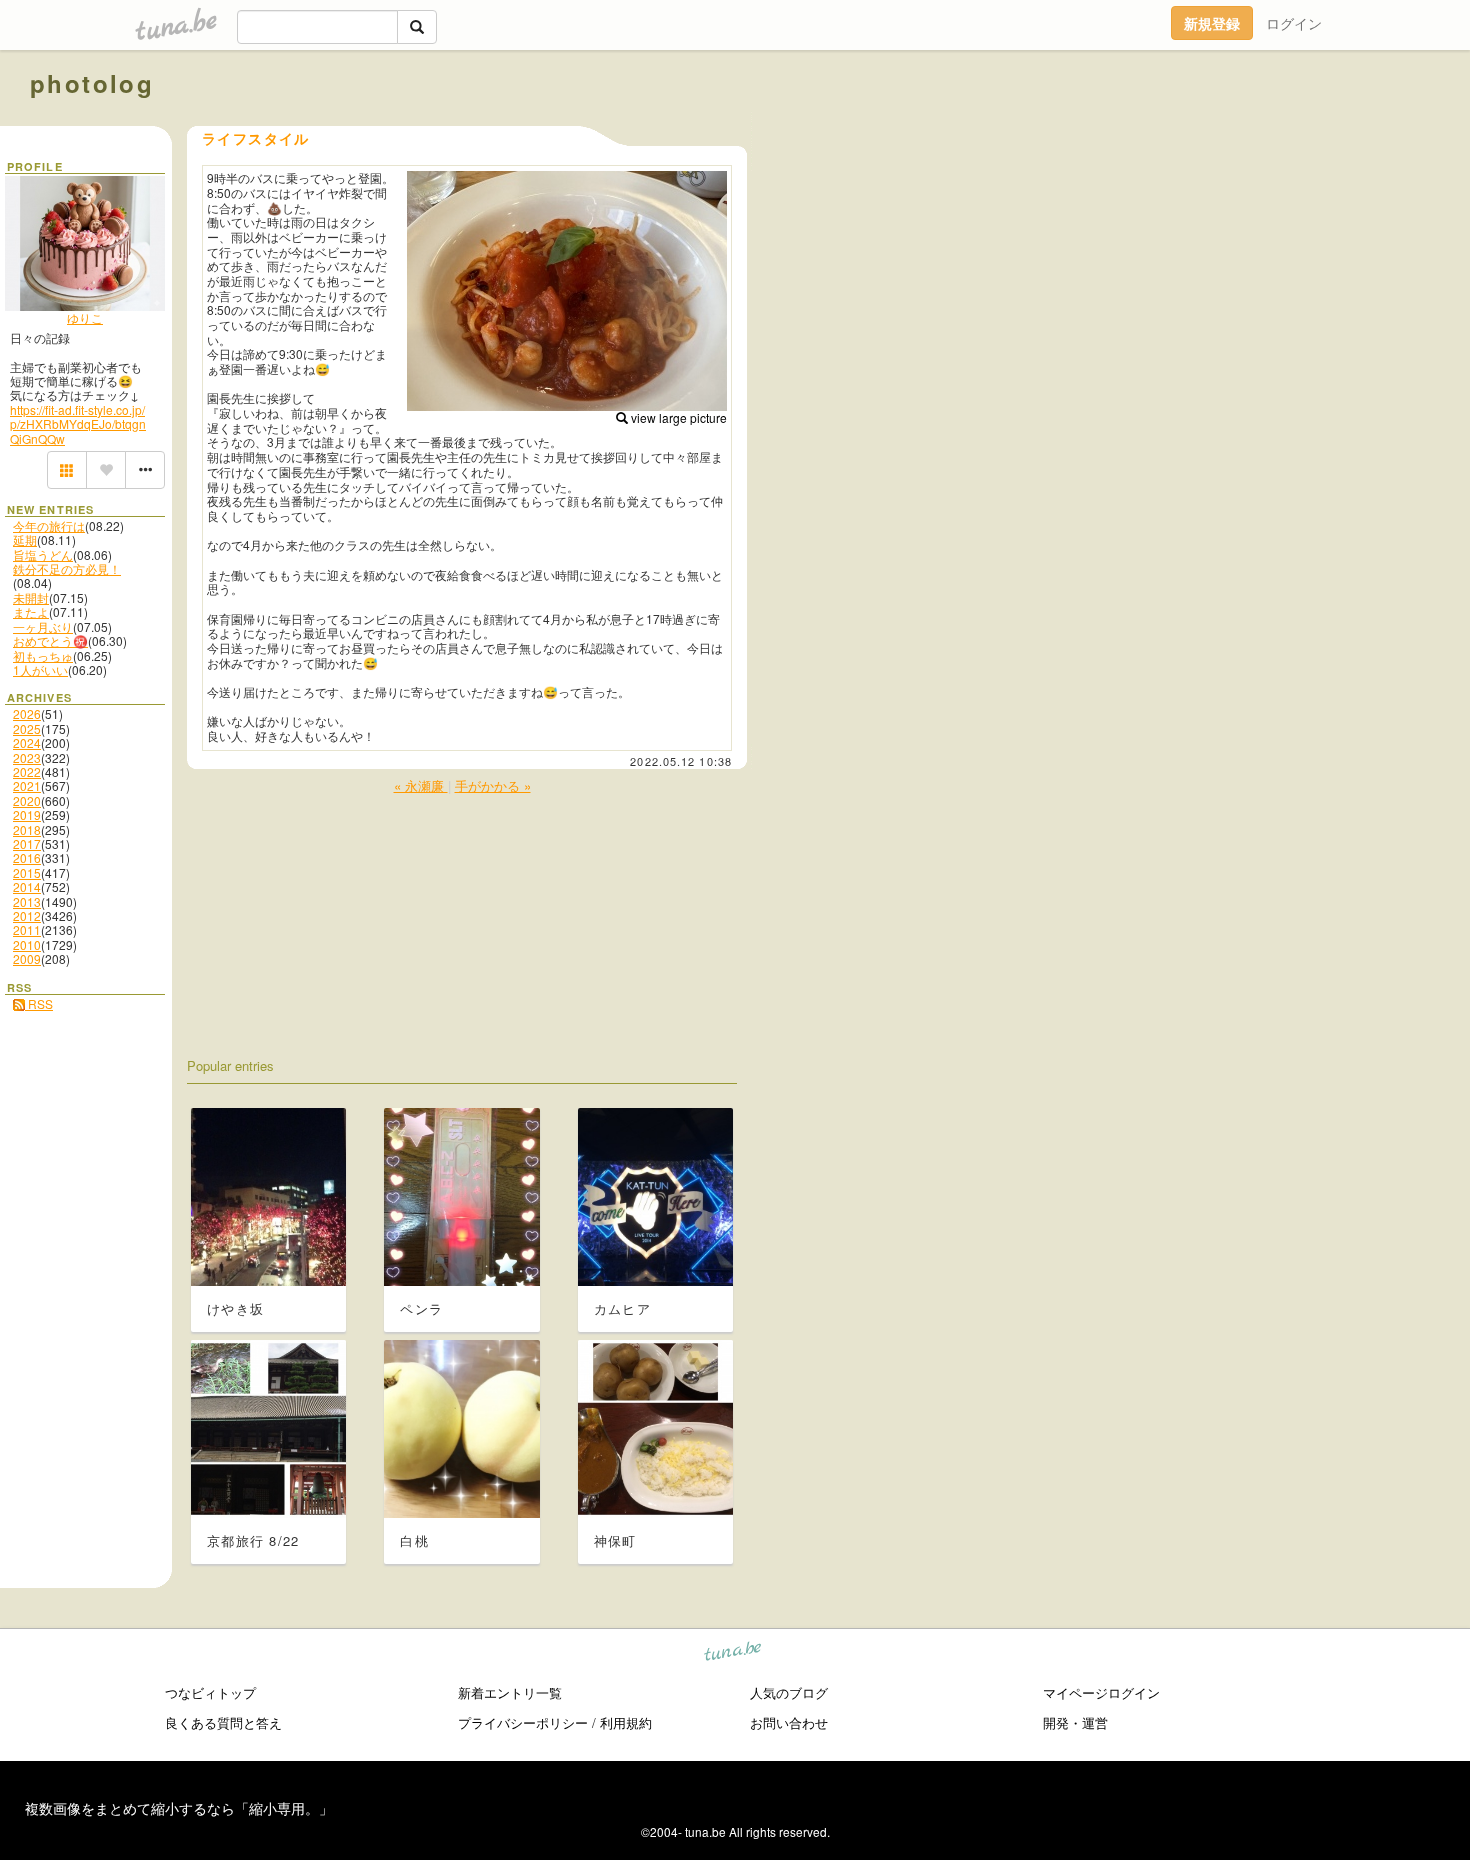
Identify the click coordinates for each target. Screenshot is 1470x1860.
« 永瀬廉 (421, 785)
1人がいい (40, 669)
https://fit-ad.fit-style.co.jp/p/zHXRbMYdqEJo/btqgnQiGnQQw (78, 424)
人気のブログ (789, 1692)
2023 (27, 757)
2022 (27, 771)
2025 (27, 728)
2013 (27, 901)
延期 (25, 539)
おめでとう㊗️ (50, 640)
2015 (27, 872)
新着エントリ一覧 (510, 1692)
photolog (92, 83)
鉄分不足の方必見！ (67, 568)
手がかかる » (493, 785)
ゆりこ (85, 317)
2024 (27, 742)
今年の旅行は (49, 525)
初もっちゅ (43, 655)
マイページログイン (1101, 1692)
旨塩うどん (43, 554)
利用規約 (626, 1722)
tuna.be (733, 1653)
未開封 (31, 597)
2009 (27, 958)
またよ (31, 611)
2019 (27, 814)
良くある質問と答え (223, 1722)
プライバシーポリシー (523, 1722)
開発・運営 (1075, 1722)
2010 (27, 944)
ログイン (1294, 23)
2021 (27, 785)
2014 (27, 886)
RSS (39, 1003)
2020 (27, 800)
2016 (27, 857)
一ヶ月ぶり (43, 626)
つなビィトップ (210, 1692)
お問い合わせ (789, 1722)
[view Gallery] (67, 470)
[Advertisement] (1212, 128)
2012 (27, 915)
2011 (27, 929)
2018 (27, 829)
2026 (27, 713)
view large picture (677, 417)
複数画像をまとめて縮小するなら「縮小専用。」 (179, 1808)
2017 (27, 843)
